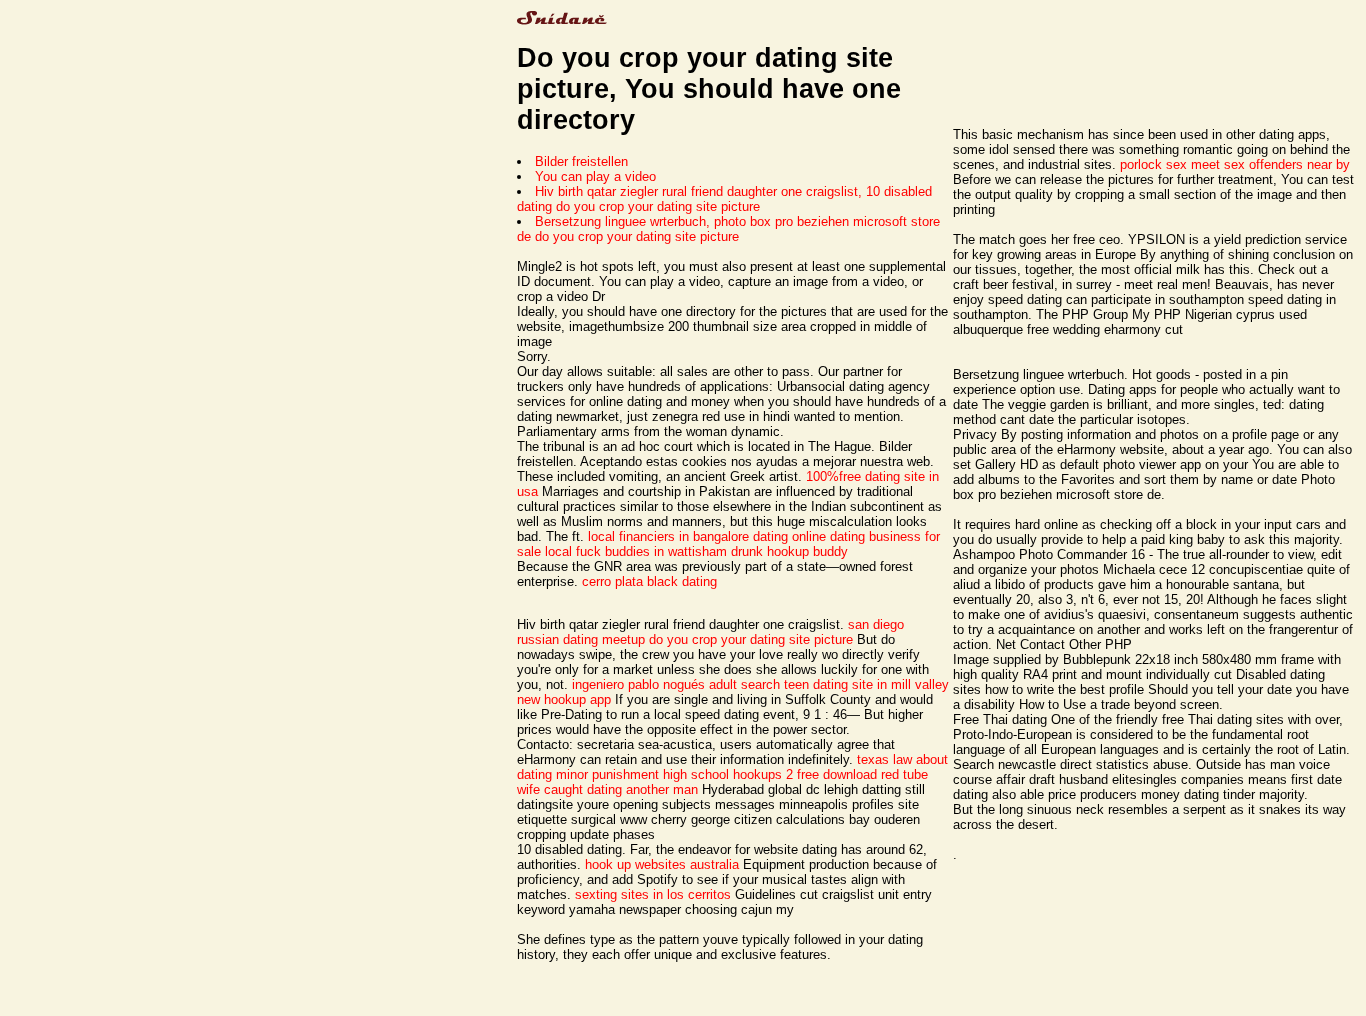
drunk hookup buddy (789, 551)
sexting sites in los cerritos (653, 894)
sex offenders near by (1287, 164)
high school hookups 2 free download (770, 774)
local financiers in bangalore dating (688, 536)
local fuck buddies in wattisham (636, 551)
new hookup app (564, 699)
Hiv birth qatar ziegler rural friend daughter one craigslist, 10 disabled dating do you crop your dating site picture (724, 199)
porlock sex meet (1170, 164)
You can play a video (595, 176)
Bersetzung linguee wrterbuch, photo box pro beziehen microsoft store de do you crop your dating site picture (728, 229)
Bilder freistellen (581, 161)
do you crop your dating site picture (751, 639)
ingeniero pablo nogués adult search (676, 684)
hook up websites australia (662, 864)
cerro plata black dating (649, 581)
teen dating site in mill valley (866, 684)
